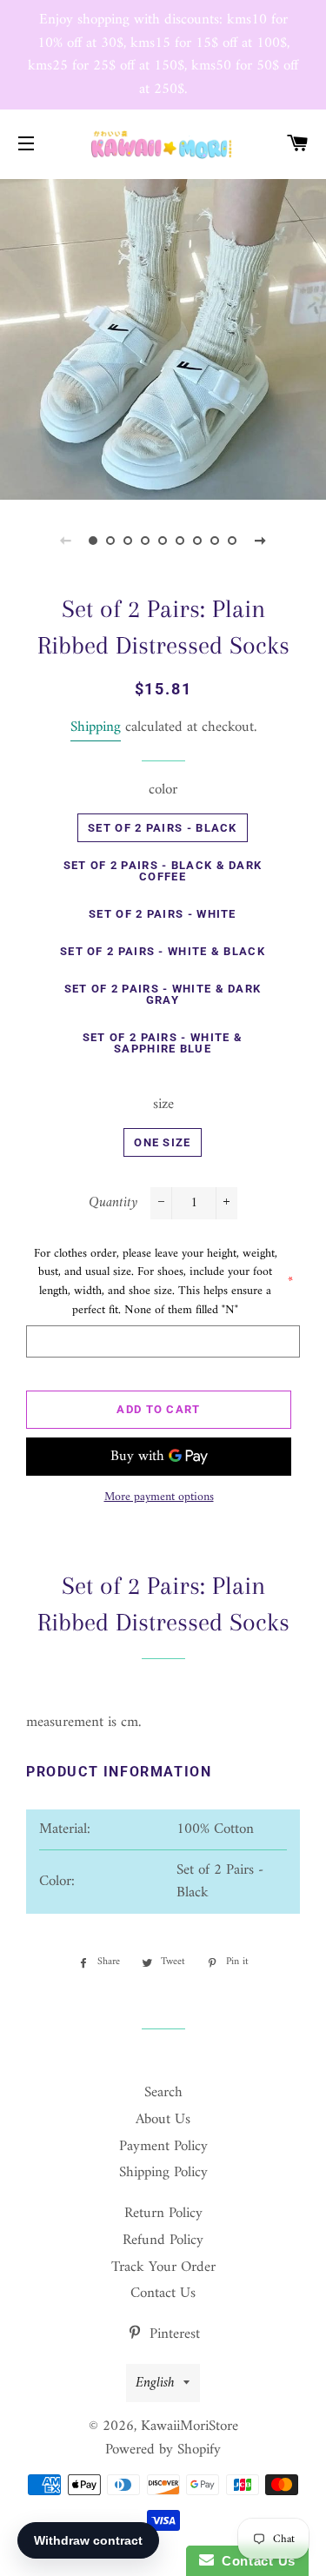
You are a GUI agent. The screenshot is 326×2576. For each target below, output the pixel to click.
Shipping (96, 727)
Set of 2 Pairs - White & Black (163, 951)
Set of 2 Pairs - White (163, 914)
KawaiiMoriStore (190, 2427)
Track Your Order (163, 2267)
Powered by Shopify (163, 2450)
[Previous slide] (66, 541)
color (163, 790)
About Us (163, 2120)
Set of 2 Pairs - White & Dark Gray (163, 994)
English (155, 2383)
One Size (162, 1142)
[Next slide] (261, 541)
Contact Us (163, 2294)
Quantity (113, 1203)
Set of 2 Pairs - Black (163, 828)
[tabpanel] (163, 338)
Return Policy (163, 2214)
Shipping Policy (163, 2173)
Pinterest (173, 2334)
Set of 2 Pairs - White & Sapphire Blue (163, 1043)
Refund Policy (163, 2241)
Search (163, 2093)
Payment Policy (163, 2147)
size (163, 1105)
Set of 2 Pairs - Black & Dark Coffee (163, 871)
